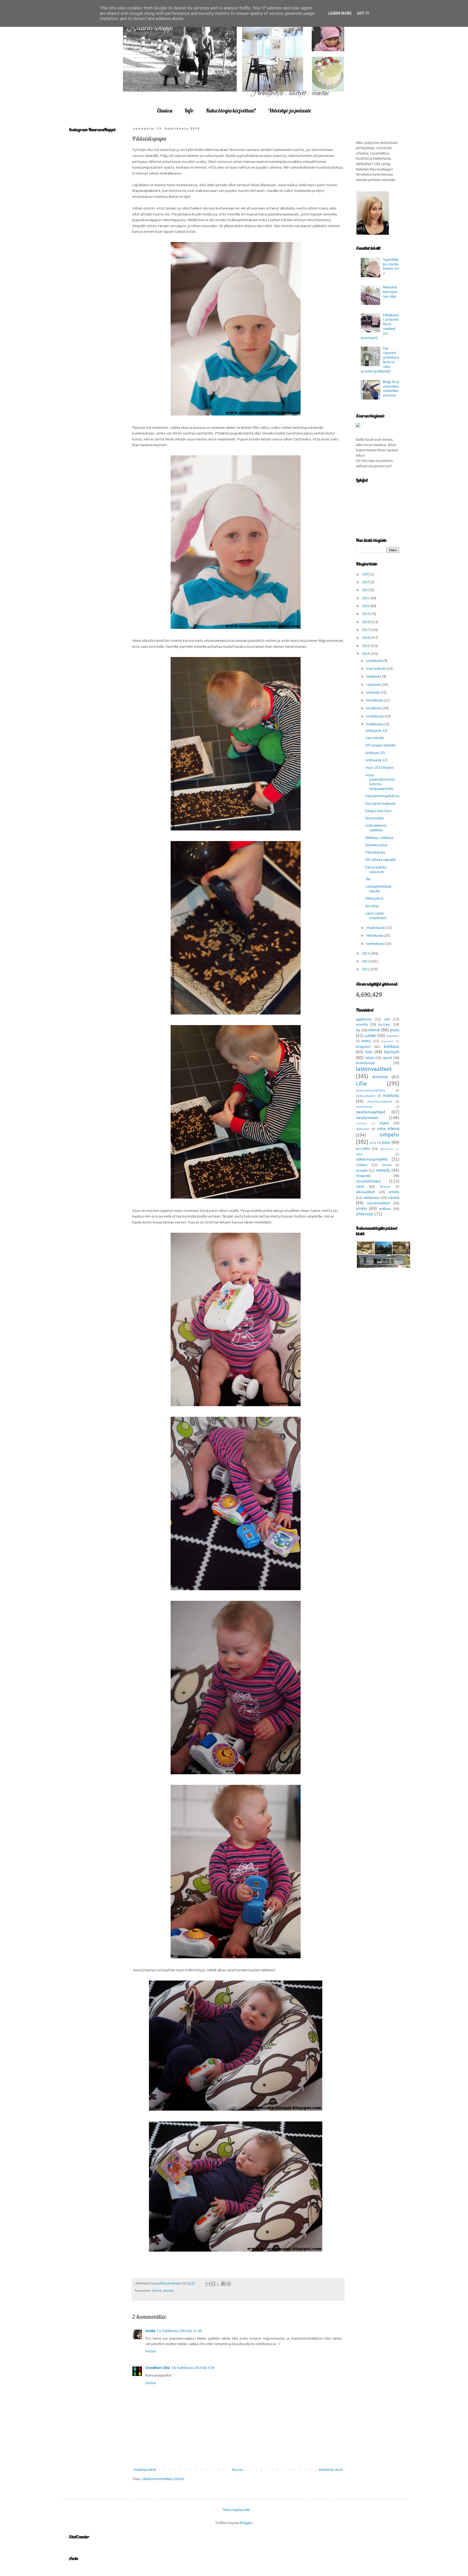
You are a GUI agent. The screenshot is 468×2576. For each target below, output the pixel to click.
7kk (368, 879)
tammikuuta (376, 944)
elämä (156, 2291)
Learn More (340, 13)
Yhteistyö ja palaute (290, 110)
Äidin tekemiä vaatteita (376, 828)
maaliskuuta (376, 928)
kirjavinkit (387, 1041)
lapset (387, 1058)
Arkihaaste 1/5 (376, 760)
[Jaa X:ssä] (218, 2284)
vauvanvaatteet (379, 1203)
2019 (366, 614)
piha (373, 1143)
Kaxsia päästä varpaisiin (376, 870)
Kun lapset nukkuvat (380, 804)
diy (358, 1030)
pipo (386, 1143)
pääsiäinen (387, 1149)
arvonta (362, 1025)
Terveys (385, 1187)
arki (387, 1020)
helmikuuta (375, 936)
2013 (366, 954)
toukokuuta (376, 717)
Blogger (246, 2523)
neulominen (367, 1118)
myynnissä (364, 1107)
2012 (366, 962)
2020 (366, 606)
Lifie (361, 1084)
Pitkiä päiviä (374, 899)
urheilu (394, 1192)
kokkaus (391, 1047)
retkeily (383, 1171)
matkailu (391, 1096)
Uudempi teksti (145, 2470)
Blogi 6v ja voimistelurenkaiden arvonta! (391, 389)
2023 (366, 582)
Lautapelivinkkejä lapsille (378, 889)
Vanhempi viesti (331, 2470)
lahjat (370, 1058)
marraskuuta (377, 669)
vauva (394, 1198)
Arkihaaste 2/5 (376, 731)
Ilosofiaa (372, 906)
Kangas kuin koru (378, 811)
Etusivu (165, 110)
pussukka (363, 1149)
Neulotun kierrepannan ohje (390, 292)
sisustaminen (368, 1181)
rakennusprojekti (372, 1159)
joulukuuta (375, 661)
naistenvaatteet (371, 1112)
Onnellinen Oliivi (158, 2368)
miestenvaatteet (380, 1102)
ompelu (168, 2291)
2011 (366, 969)
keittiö (366, 1041)
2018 (366, 622)
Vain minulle (375, 738)
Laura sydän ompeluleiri (376, 916)
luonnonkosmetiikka (370, 1091)
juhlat (370, 1036)
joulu (394, 1030)
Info (189, 110)
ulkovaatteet (365, 1192)
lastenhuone (365, 1063)
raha (359, 1154)
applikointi (364, 1020)
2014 (366, 654)
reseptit (362, 1171)
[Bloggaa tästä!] (213, 2284)
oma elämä (388, 1129)
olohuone (363, 1129)
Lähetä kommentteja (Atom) (163, 2479)
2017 (366, 630)
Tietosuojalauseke (236, 2510)
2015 (366, 646)
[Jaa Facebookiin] (223, 2284)
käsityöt (392, 1052)
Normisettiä (374, 818)
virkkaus (385, 1209)
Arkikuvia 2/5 (375, 753)
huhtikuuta (375, 724)
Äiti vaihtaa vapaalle (381, 860)
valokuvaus (371, 1198)
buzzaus (385, 1025)
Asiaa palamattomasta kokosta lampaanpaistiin (380, 782)
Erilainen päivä (376, 845)
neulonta (361, 1124)
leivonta (380, 1077)
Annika (150, 2331)
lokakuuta (374, 677)
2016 (366, 638)
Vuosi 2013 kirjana (379, 768)
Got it (363, 13)
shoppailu (363, 1176)
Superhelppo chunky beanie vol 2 (391, 267)
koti (369, 1052)
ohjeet (384, 1123)
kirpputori (363, 1047)
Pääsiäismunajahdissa (382, 796)
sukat (360, 1187)
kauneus (393, 1036)
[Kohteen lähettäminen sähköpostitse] (208, 2284)
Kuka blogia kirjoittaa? (231, 110)
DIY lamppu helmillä (380, 746)
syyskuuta (374, 685)
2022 (366, 590)
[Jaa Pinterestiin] (229, 2284)
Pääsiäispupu (375, 853)
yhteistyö (365, 1214)
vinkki (361, 1209)
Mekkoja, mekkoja (379, 838)
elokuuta (373, 693)
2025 (366, 574)
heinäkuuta (375, 701)
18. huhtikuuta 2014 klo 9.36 (193, 2368)
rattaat (387, 1165)
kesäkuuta (375, 708)
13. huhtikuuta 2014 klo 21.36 (179, 2331)
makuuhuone (366, 1096)
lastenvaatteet (374, 1069)
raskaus (362, 1165)
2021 (366, 598)
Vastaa (150, 2351)
